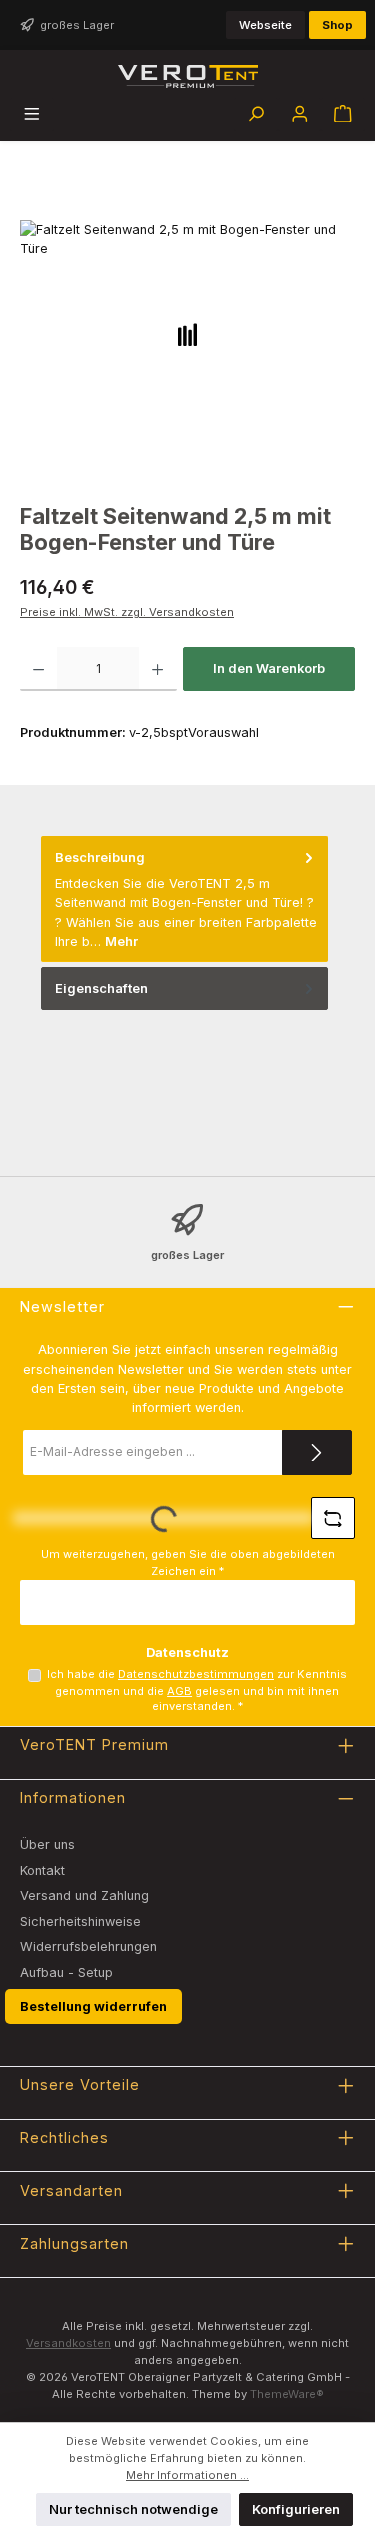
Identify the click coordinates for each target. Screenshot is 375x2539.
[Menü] (32, 114)
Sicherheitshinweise (80, 1921)
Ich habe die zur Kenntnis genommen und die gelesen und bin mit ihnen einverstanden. (197, 1690)
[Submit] (317, 1452)
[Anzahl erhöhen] (157, 669)
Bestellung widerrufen (93, 2006)
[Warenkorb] (343, 114)
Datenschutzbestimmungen (196, 1674)
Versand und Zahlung (84, 1895)
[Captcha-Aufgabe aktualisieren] (333, 1518)
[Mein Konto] (300, 114)
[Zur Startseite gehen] (188, 76)
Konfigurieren (296, 2509)
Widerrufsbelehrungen (88, 1946)
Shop (337, 25)
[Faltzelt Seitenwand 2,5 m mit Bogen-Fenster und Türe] (187, 332)
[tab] (184, 899)
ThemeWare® (287, 2394)
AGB (179, 1691)
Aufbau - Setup (66, 1972)
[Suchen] (256, 114)
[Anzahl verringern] (38, 669)
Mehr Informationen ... (187, 2475)
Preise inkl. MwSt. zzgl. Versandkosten (127, 612)
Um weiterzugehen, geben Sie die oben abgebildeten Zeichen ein (188, 1562)
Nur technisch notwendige (133, 2509)
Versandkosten (68, 2343)
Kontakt (42, 1870)
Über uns (47, 1844)
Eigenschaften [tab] (101, 988)
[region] (187, 355)
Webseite (265, 25)
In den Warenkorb (269, 668)
